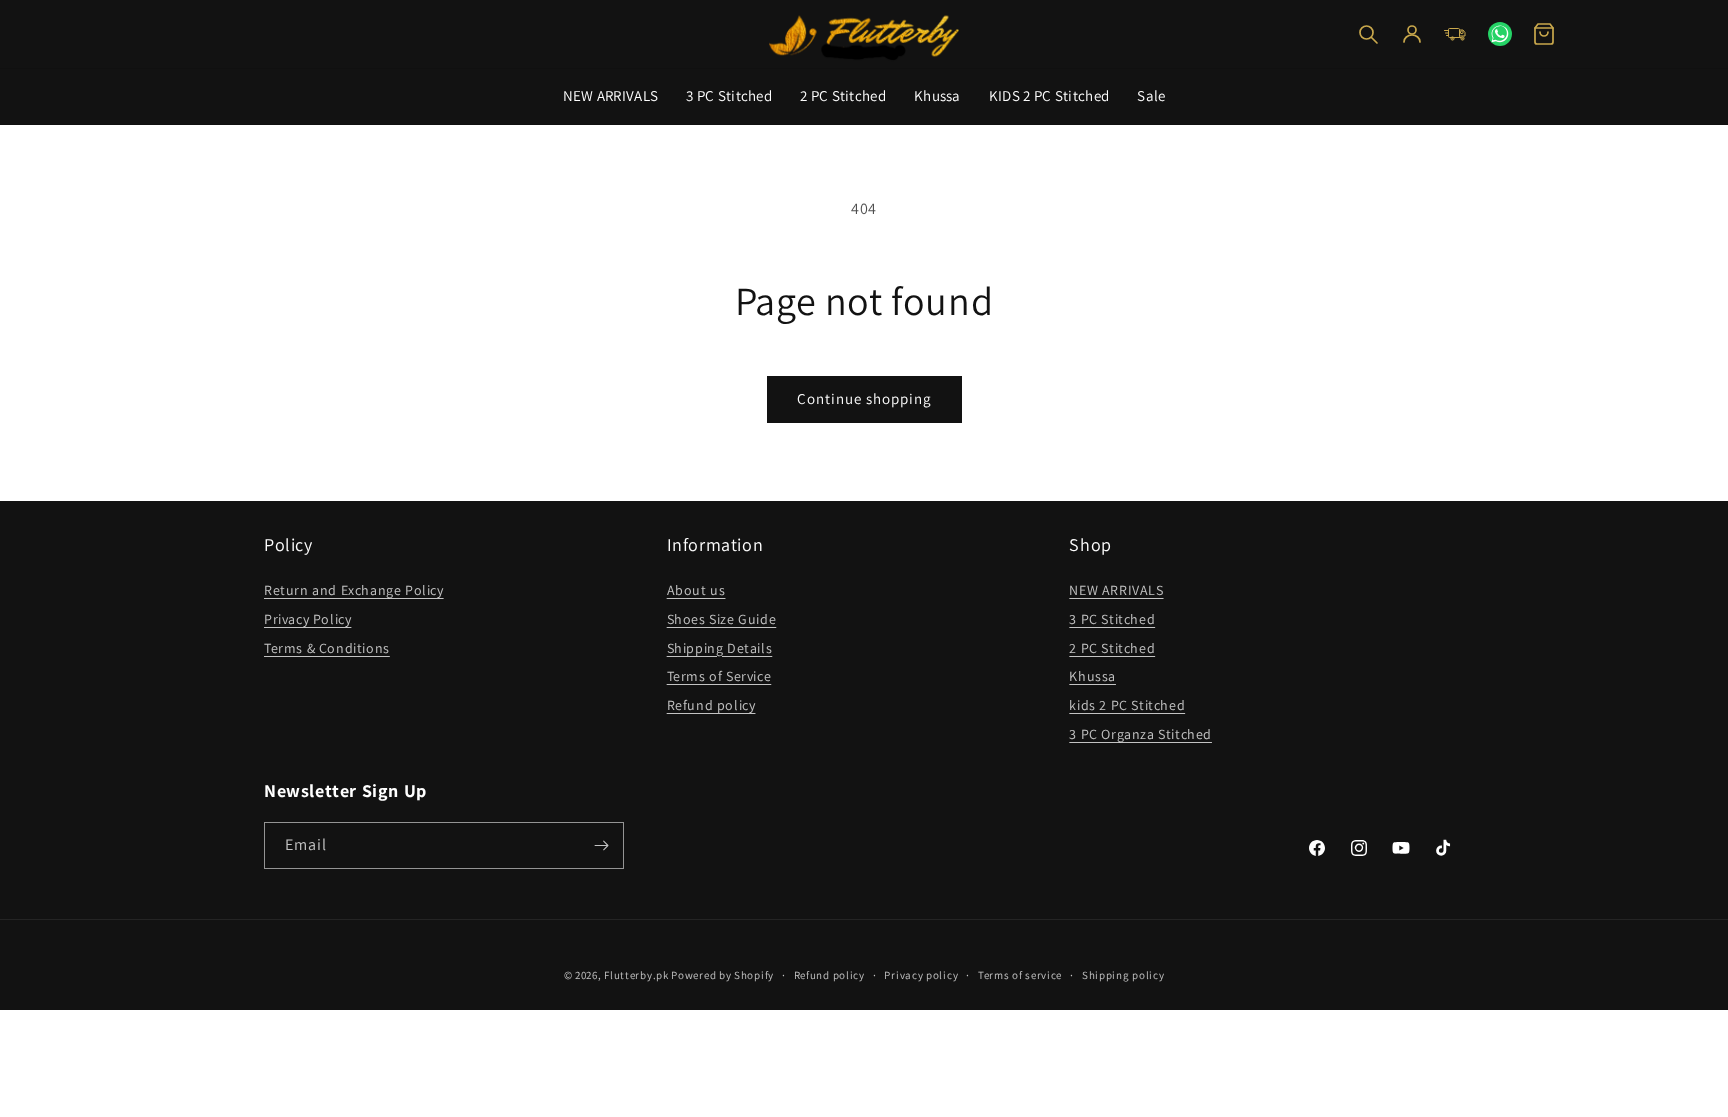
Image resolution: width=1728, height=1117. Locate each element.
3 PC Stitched (729, 95)
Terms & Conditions (327, 648)
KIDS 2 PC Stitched (1049, 95)
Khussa (937, 95)
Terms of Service (719, 676)
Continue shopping (864, 398)
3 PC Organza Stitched (1140, 734)
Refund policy (711, 705)
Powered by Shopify (722, 975)
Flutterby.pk (636, 975)
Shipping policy (1123, 975)
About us (696, 590)
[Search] (1368, 34)
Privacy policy (921, 975)
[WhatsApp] (1500, 34)
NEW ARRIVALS (611, 95)
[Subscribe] (601, 845)
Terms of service (1020, 975)
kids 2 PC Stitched (1127, 705)
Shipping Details (720, 648)
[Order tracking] (1456, 34)
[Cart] (1544, 34)
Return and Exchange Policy (354, 590)
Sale (1151, 95)
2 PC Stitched (843, 95)
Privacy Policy (307, 619)
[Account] (1412, 34)
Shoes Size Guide (722, 619)
